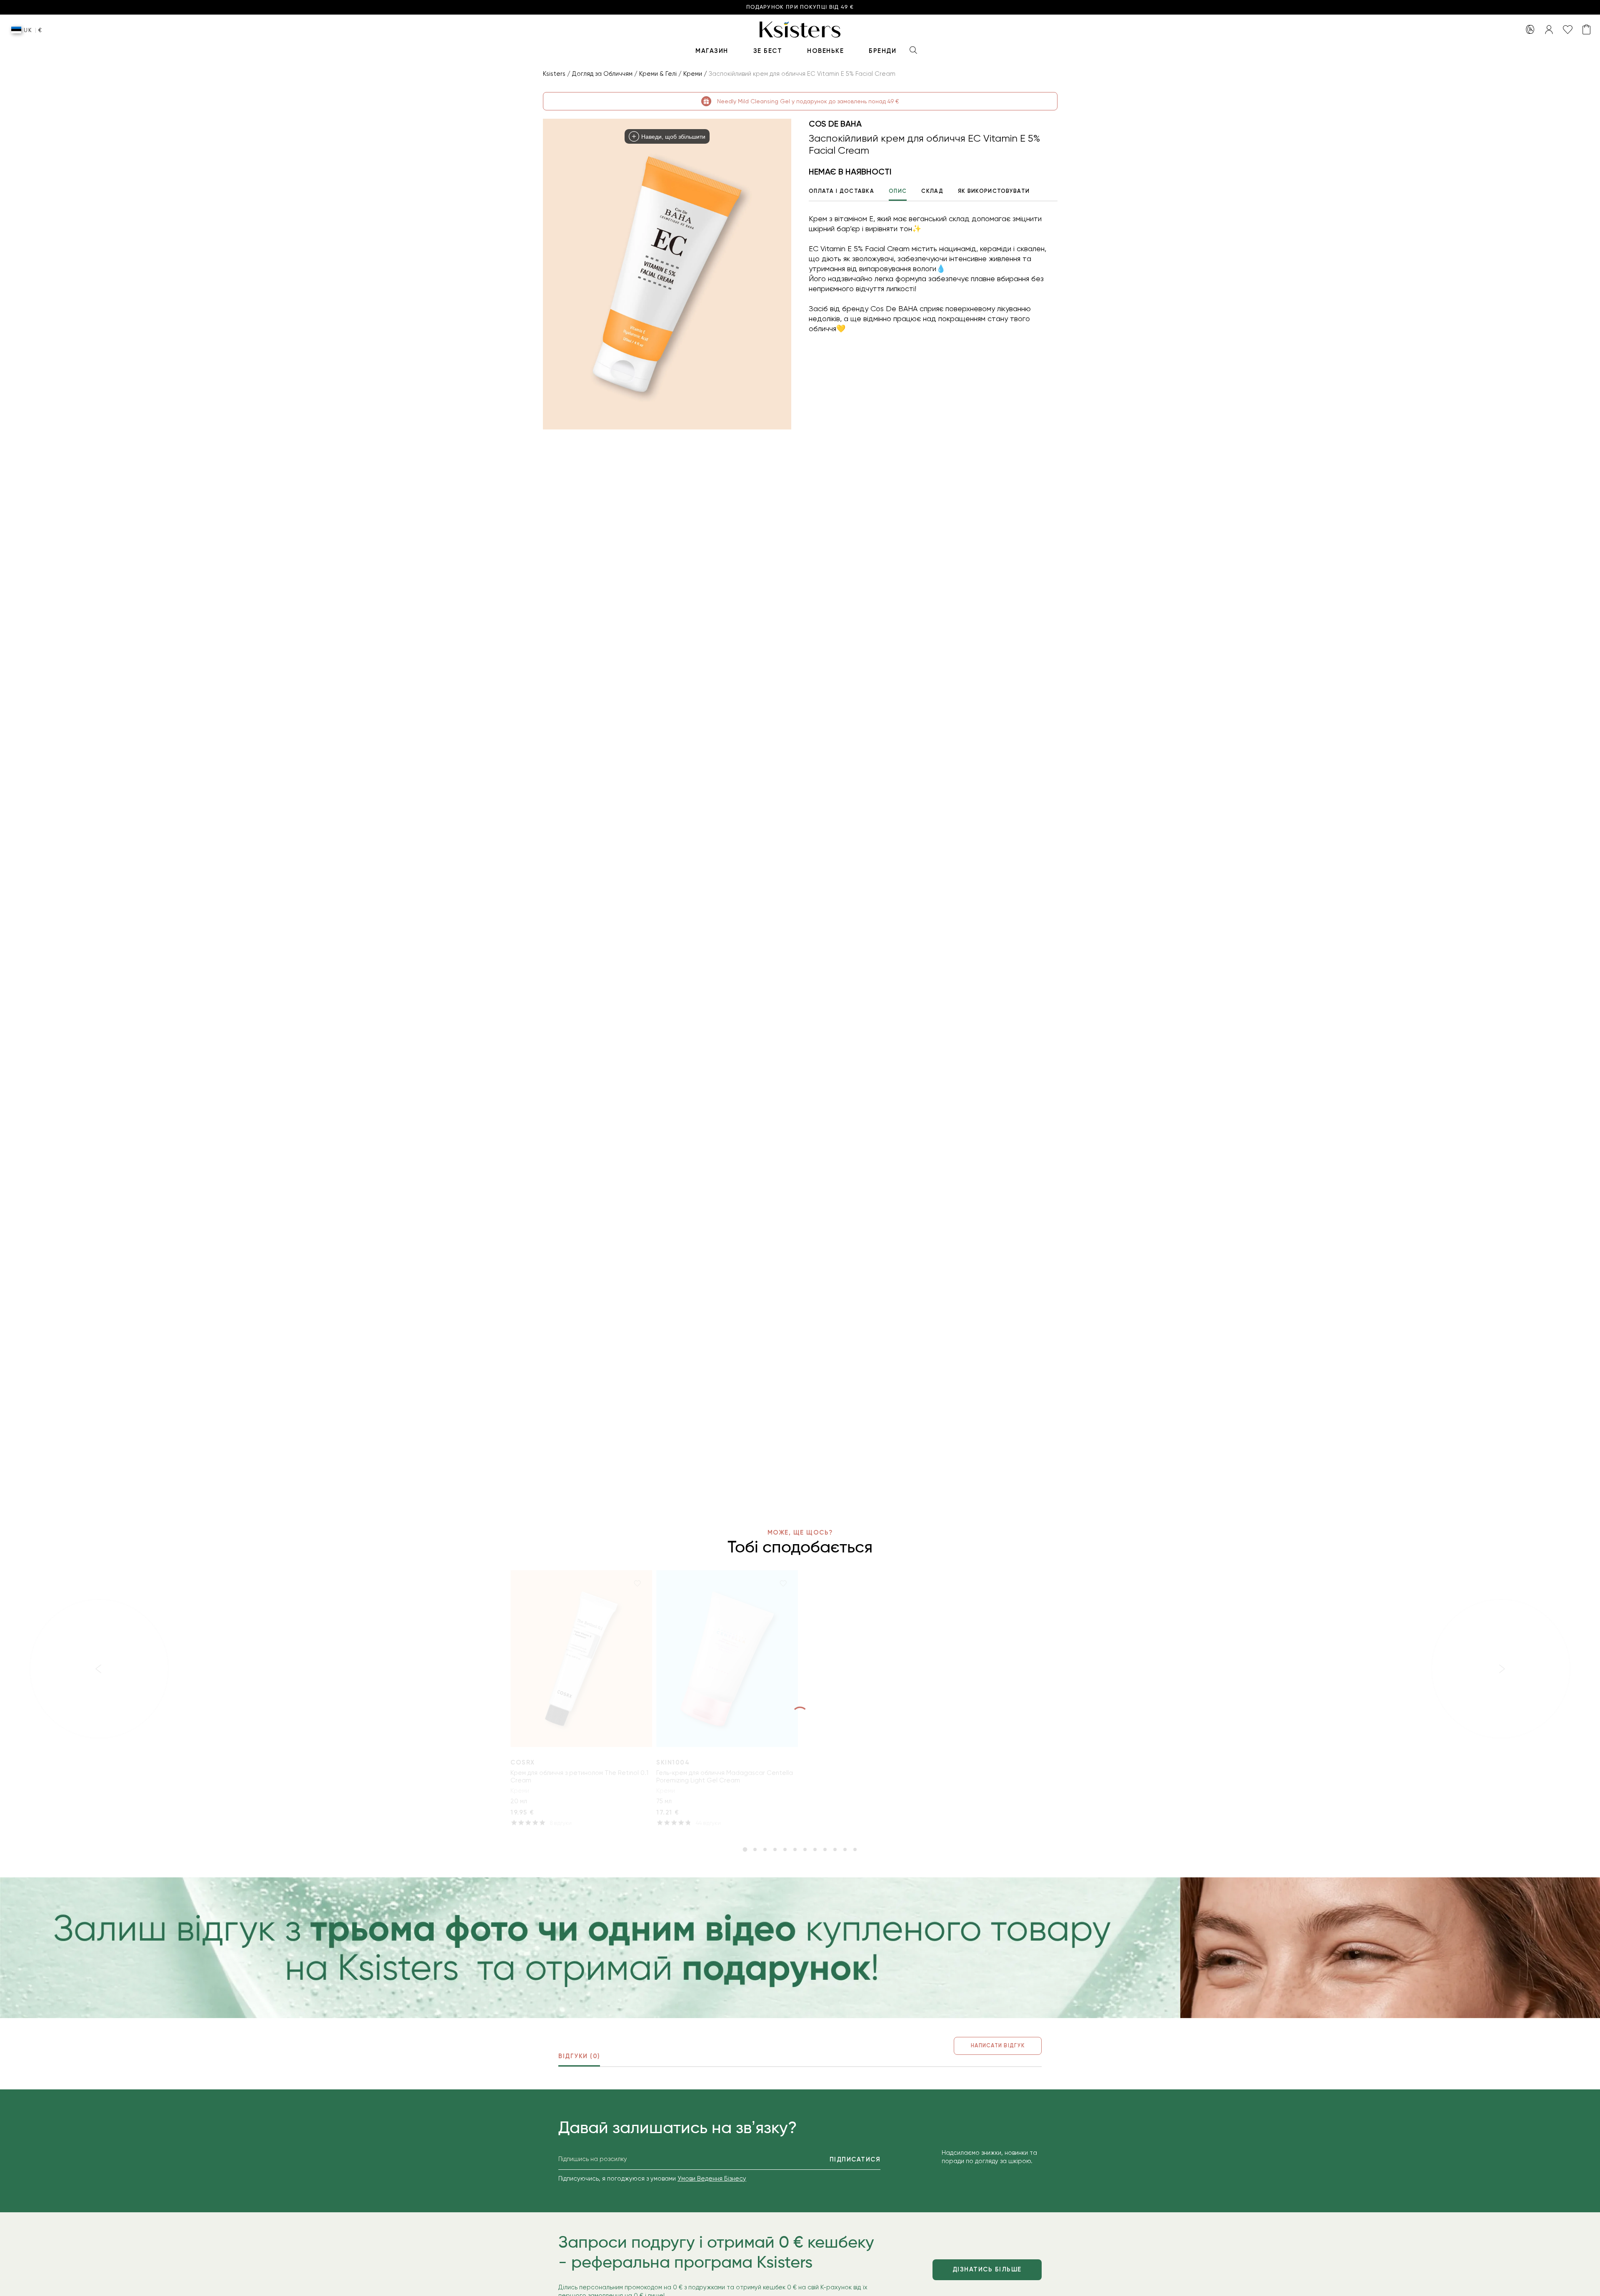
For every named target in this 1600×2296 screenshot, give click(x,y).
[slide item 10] (835, 1849)
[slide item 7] (805, 1849)
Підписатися (855, 2159)
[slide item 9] (825, 1849)
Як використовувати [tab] (994, 191)
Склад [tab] (932, 191)
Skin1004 (673, 1762)
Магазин (712, 51)
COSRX (523, 1762)
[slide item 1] (745, 1849)
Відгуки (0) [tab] (579, 2056)
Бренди (882, 51)
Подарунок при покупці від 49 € (800, 7)
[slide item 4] (775, 1849)
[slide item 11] (845, 1849)
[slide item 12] (855, 1849)
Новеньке (825, 51)
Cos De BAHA (835, 124)
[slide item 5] (785, 1849)
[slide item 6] (795, 1849)
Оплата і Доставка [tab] (841, 191)
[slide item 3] (765, 1849)
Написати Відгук (998, 2045)
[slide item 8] (815, 1849)
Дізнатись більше (987, 2269)
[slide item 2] (755, 1849)
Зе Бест (768, 51)
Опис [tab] (898, 191)
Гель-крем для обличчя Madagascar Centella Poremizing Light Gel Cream (725, 1777)
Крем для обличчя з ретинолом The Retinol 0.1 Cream (579, 1777)
